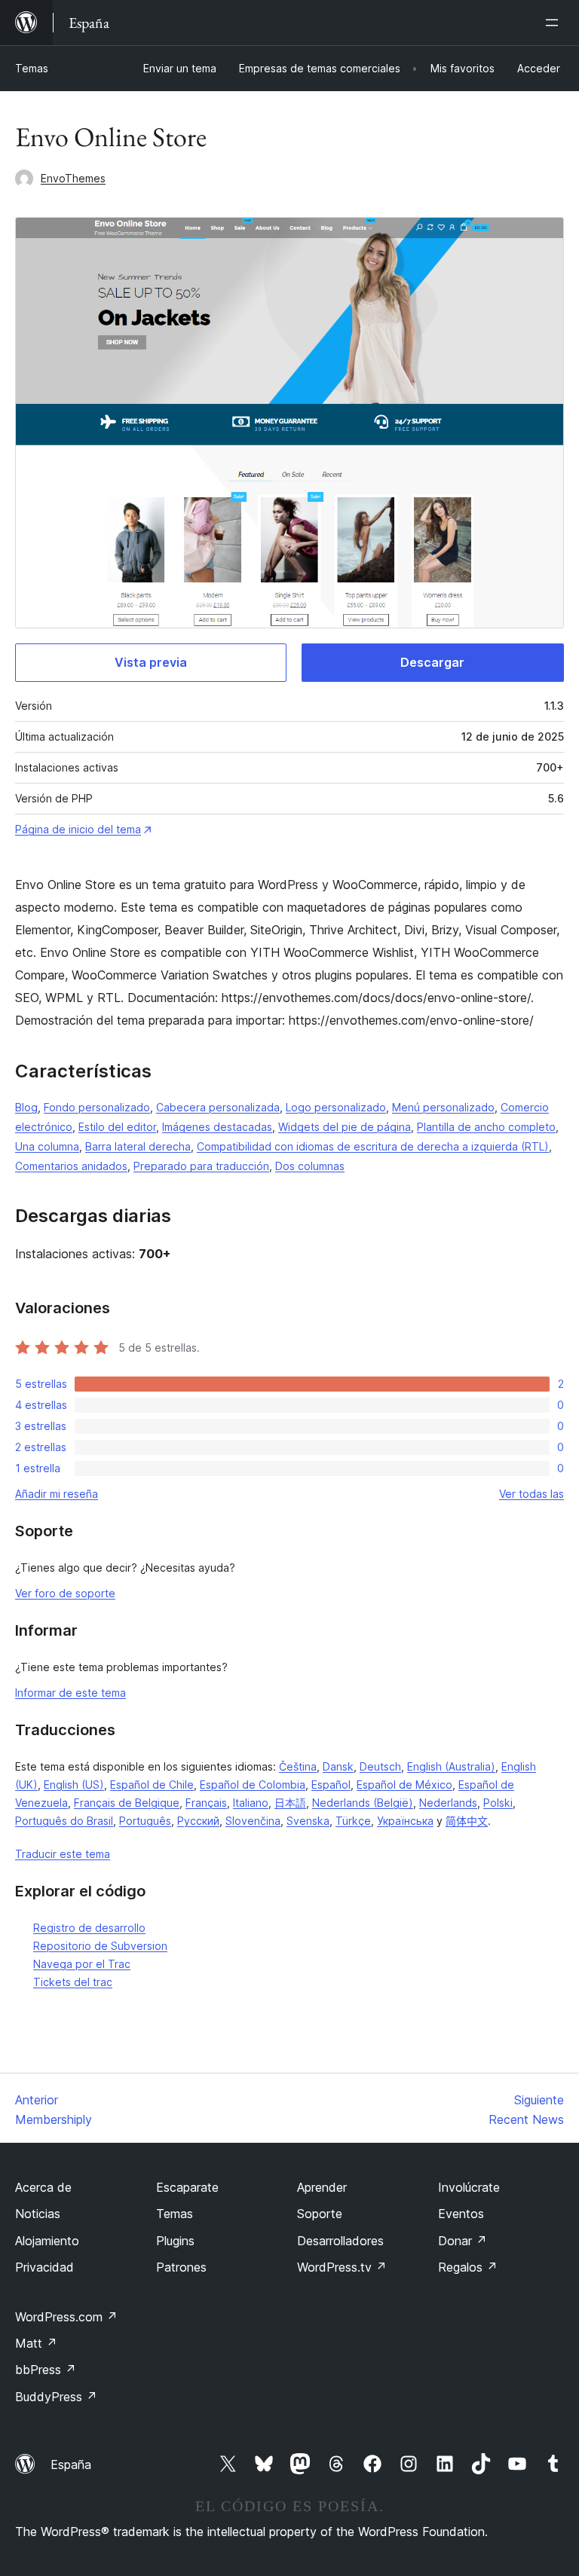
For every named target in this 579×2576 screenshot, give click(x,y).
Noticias (38, 2214)
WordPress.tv (342, 2267)
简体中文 (467, 1821)
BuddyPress (56, 2397)
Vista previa (151, 662)
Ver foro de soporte (65, 1593)
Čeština (298, 1766)
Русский (198, 1821)
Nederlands (448, 1803)
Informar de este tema (70, 1693)
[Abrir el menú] (555, 23)
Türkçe (353, 1821)
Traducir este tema (63, 1854)
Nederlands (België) (363, 1803)
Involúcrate (469, 2187)
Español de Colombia (253, 1785)
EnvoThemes (73, 178)
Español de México (404, 1785)
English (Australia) (451, 1766)
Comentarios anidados (71, 1166)
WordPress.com (66, 2317)
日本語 (290, 1803)
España (71, 2464)
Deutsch (380, 1766)
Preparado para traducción (201, 1166)
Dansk (338, 1766)
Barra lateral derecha (138, 1146)
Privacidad (44, 2267)
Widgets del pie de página (345, 1127)
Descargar (432, 662)
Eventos (461, 2214)
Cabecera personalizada (218, 1107)
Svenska (308, 1821)
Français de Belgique (127, 1803)
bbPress (46, 2370)
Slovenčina (253, 1821)
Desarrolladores (340, 2241)
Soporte (320, 2214)
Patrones (181, 2267)
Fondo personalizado (97, 1107)
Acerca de (43, 2187)
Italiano (251, 1803)
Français (206, 1803)
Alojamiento (47, 2241)
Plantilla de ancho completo (486, 1127)
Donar (463, 2241)
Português (145, 1821)
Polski (498, 1803)
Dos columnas (310, 1166)
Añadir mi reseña (57, 1494)
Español (331, 1785)
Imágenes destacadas (217, 1127)
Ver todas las (532, 1494)
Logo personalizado (336, 1107)
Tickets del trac (73, 1982)
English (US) (74, 1785)
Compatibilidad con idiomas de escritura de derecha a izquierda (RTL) (373, 1146)
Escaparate (187, 2187)
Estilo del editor (117, 1127)
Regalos (468, 2267)
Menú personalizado (443, 1107)
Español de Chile (152, 1785)
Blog (26, 1107)
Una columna (47, 1146)
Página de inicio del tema (78, 829)
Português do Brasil (64, 1821)
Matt (36, 2343)
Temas (32, 68)
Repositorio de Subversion (100, 1946)
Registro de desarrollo (89, 1928)
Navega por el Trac (82, 1964)
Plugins (175, 2241)
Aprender (322, 2187)
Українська (405, 1821)
